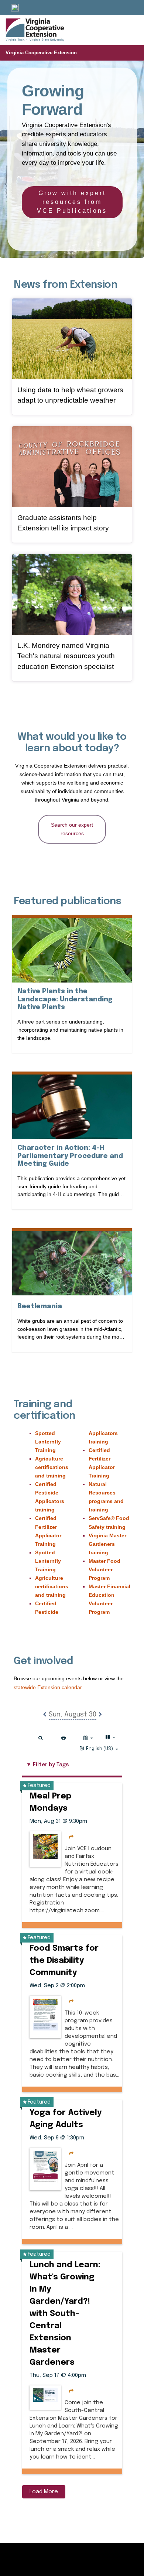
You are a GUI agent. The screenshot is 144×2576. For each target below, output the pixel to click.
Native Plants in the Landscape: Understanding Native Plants (65, 999)
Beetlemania (40, 1306)
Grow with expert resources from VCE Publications (72, 202)
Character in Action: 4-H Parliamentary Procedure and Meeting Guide (70, 1156)
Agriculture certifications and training (52, 1467)
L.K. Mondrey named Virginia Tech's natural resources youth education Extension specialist (66, 656)
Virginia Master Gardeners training (107, 1544)
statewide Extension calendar (48, 1687)
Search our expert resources (72, 829)
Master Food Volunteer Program (104, 1569)
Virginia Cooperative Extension (41, 53)
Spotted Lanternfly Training (48, 1442)
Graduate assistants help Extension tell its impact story (63, 523)
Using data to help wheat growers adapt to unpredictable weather (70, 395)
